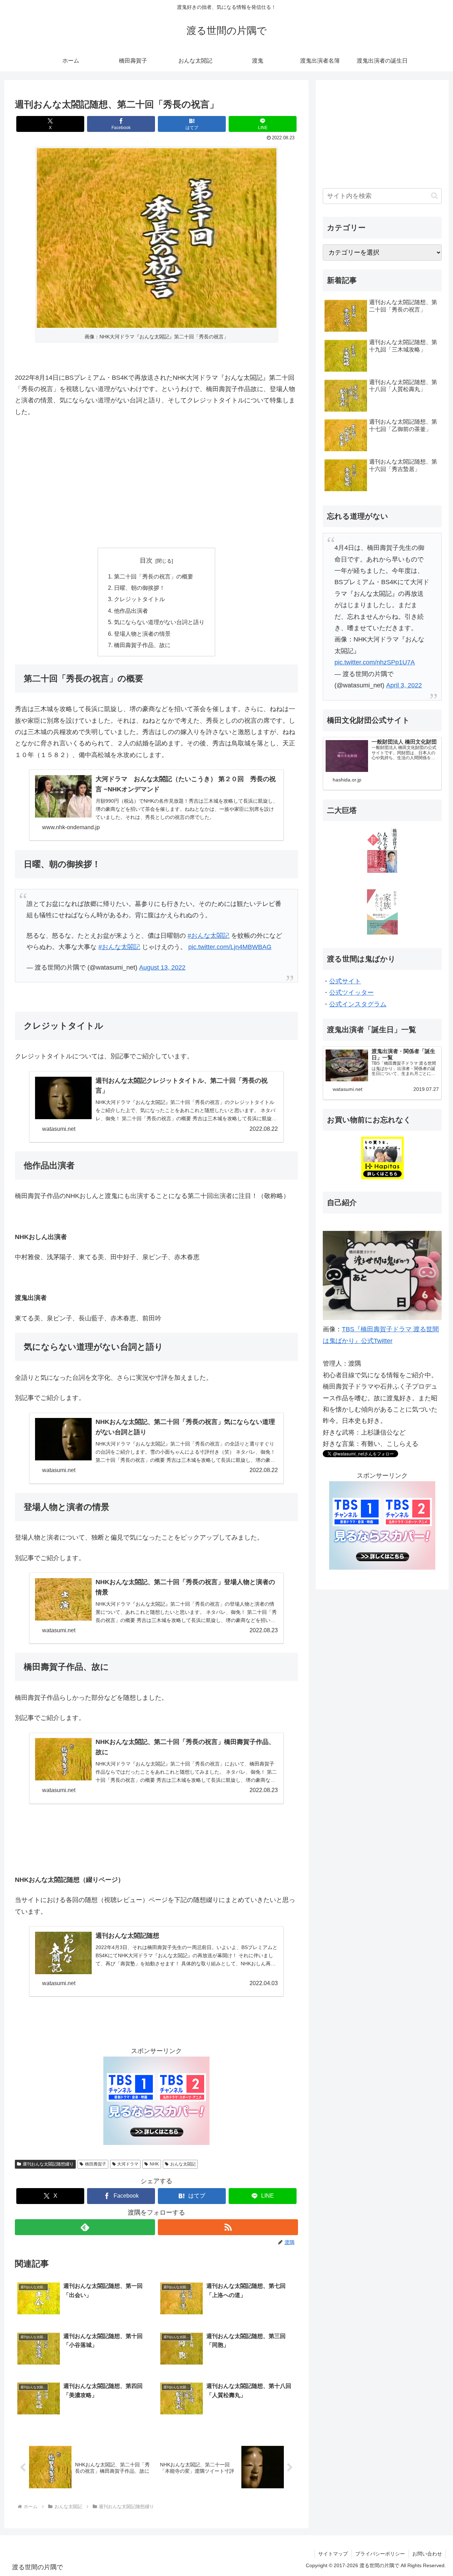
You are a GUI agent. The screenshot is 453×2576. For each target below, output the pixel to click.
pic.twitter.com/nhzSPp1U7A (375, 662)
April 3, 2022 (404, 685)
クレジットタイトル (139, 599)
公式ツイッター (351, 993)
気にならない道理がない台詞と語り (159, 622)
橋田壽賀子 (96, 2164)
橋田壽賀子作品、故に (142, 645)
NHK (154, 2164)
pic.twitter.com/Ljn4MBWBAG (230, 947)
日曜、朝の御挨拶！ (139, 588)
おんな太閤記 (183, 2164)
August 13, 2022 (162, 967)
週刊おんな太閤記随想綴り (48, 2164)
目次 (146, 560)
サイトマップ (333, 2554)
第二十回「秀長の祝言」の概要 (154, 576)
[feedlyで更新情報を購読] (85, 2227)
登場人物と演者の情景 (142, 634)
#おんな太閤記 (208, 936)
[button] (434, 196)
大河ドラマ (128, 2164)
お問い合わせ (427, 2554)
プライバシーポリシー (380, 2554)
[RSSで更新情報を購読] (228, 2227)
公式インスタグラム (358, 1004)
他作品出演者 (131, 611)
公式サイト (345, 981)
